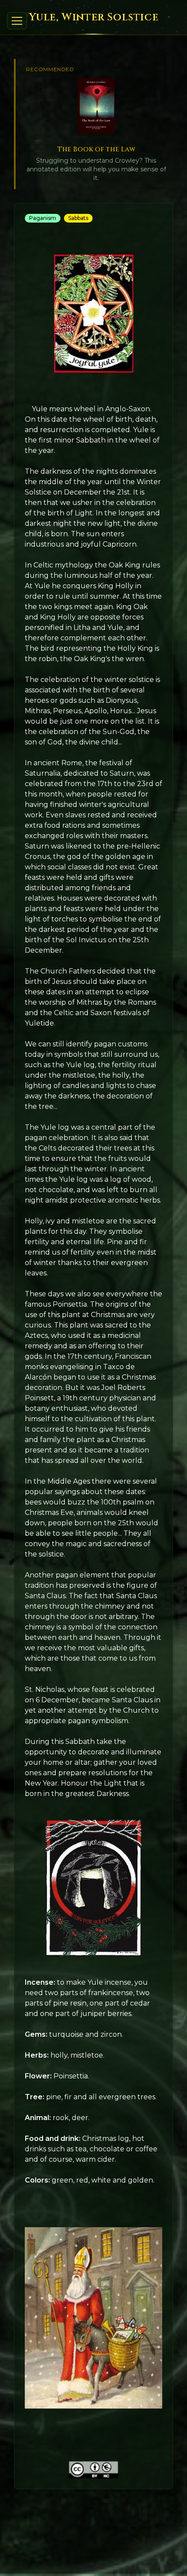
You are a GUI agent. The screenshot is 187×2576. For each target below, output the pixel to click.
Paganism (43, 218)
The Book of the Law (96, 149)
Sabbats (78, 218)
